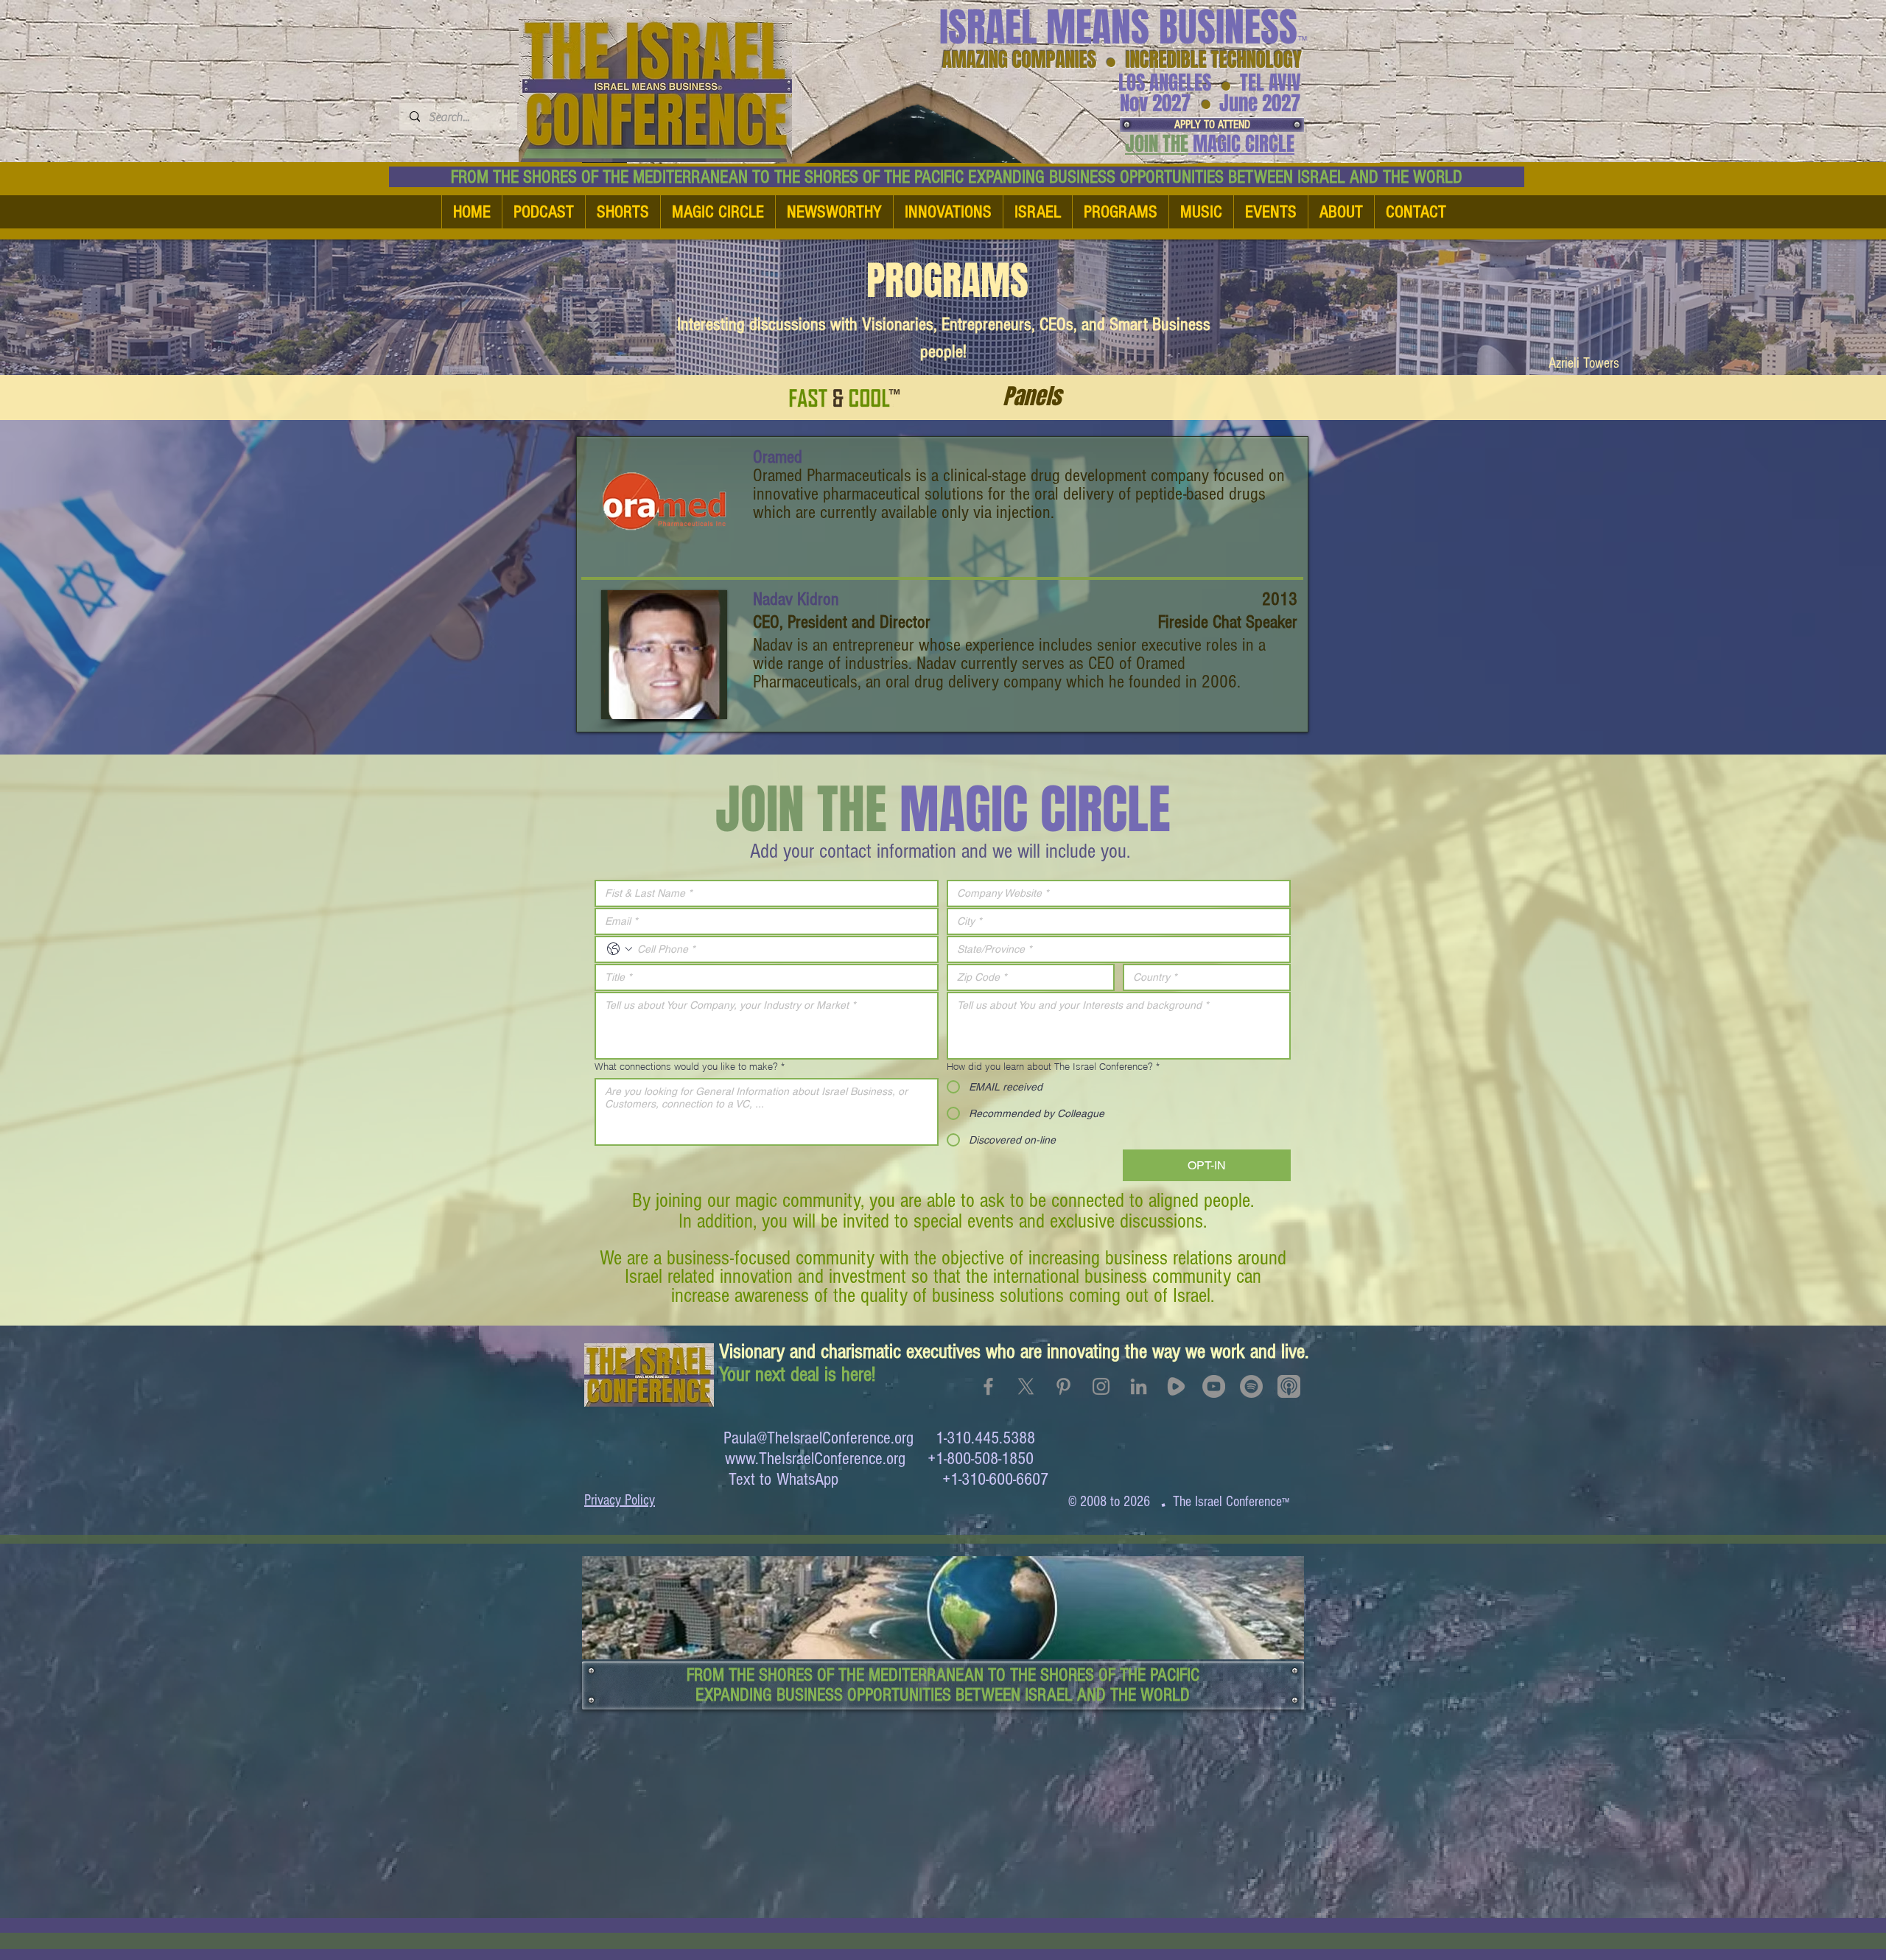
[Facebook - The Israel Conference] (988, 1386)
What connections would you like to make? (690, 1066)
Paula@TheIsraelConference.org (818, 1438)
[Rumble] (1176, 1386)
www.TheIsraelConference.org (815, 1459)
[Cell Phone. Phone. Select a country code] (620, 949)
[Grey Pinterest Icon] (1063, 1386)
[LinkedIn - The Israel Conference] (1139, 1386)
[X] (1026, 1386)
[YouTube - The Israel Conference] (1214, 1386)
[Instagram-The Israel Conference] (1101, 1386)
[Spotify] (1251, 1386)
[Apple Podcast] (1289, 1386)
